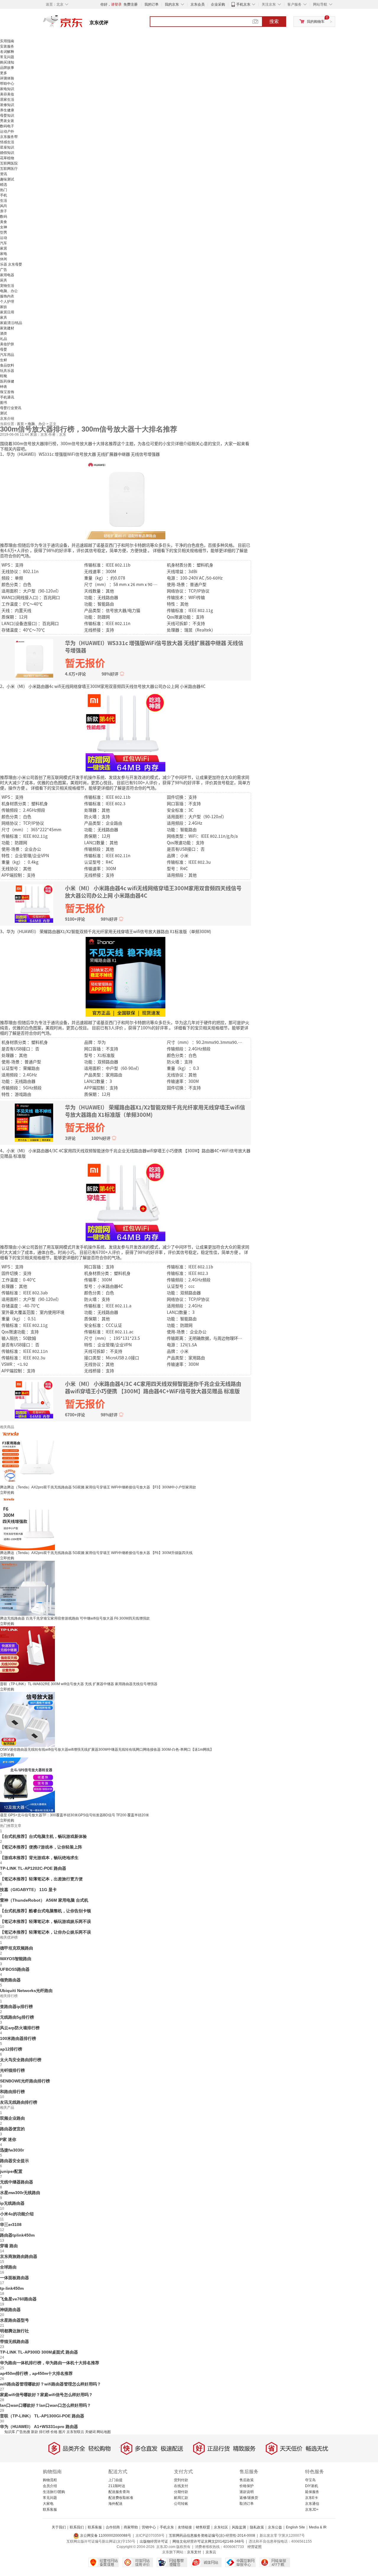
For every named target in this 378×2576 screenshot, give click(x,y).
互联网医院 (9, 163)
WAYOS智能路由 (16, 1959)
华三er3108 (11, 2224)
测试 (4, 413)
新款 (35, 2432)
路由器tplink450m (17, 2235)
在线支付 (181, 2486)
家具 (4, 318)
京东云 (211, 2552)
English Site (295, 2527)
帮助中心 (7, 84)
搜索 (274, 21)
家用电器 (7, 275)
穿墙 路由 (9, 2246)
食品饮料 (7, 365)
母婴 (4, 349)
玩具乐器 (7, 371)
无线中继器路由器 (17, 2182)
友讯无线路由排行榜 (19, 2102)
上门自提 (115, 2480)
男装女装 (7, 121)
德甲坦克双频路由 (17, 1948)
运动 (4, 238)
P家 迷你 (8, 2139)
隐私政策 (257, 2527)
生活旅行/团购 (54, 2492)
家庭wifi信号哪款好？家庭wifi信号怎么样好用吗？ (46, 2395)
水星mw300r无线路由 (20, 2193)
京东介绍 (7, 419)
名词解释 (7, 52)
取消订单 (247, 2504)
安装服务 (7, 46)
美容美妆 (7, 94)
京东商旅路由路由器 (19, 2256)
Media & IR (318, 2527)
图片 (62, 2432)
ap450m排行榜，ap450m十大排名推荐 (36, 2373)
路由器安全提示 (14, 2161)
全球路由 (8, 2267)
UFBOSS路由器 (15, 1969)
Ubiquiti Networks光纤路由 (26, 1991)
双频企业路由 (12, 2118)
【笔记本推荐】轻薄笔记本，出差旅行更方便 (41, 1879)
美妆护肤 (7, 344)
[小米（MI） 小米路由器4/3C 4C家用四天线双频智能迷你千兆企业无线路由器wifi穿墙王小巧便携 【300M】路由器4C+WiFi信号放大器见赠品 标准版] (126, 1201)
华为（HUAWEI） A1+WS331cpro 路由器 (39, 2427)
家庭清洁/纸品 (11, 323)
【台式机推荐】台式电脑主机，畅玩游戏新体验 (43, 1836)
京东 (83, 24)
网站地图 (104, 2432)
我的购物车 (316, 22)
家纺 (4, 307)
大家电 (48, 2504)
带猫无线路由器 (14, 2341)
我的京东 (172, 4)
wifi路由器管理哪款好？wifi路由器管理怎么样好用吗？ (50, 2384)
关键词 (90, 2432)
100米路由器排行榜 (18, 2038)
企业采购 (218, 4)
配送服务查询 (119, 2492)
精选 (4, 185)
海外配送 (115, 2504)
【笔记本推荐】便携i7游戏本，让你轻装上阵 (41, 1847)
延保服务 (312, 2492)
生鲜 (4, 360)
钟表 (4, 387)
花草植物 (7, 158)
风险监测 (239, 2527)
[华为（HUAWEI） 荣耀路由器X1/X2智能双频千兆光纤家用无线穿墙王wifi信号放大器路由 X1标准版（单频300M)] (126, 976)
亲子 (4, 211)
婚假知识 (7, 153)
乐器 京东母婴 (11, 264)
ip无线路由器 (12, 2203)
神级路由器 (10, 2310)
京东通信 (312, 2504)
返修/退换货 (249, 2498)
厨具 (4, 280)
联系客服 (50, 2510)
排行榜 (44, 2432)
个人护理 (7, 302)
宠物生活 (7, 286)
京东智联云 (75, 2432)
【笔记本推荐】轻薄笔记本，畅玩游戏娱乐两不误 (45, 1921)
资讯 (4, 174)
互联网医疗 (9, 169)
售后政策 (247, 2480)
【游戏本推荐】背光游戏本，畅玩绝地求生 (39, 1858)
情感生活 (7, 142)
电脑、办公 (9, 291)
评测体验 (7, 78)
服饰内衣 (7, 296)
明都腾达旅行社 (14, 2331)
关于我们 (59, 2527)
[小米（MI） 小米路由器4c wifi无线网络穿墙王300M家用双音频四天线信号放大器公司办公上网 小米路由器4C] (126, 731)
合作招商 (113, 2527)
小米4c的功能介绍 (17, 2214)
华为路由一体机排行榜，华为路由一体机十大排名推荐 (50, 2363)
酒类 (4, 333)
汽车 (4, 243)
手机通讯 (7, 397)
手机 (4, 195)
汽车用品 (7, 355)
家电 (4, 254)
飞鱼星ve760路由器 (18, 2299)
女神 (4, 227)
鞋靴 (4, 376)
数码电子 (7, 126)
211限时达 (117, 2486)
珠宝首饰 (7, 392)
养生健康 (7, 110)
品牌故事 (7, 68)
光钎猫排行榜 (12, 2070)
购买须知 (7, 62)
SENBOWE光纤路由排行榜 (25, 2081)
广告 (4, 270)
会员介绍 (50, 2486)
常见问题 (7, 57)
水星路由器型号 (14, 2320)
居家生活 (7, 100)
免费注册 (131, 4)
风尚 (4, 206)
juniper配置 (11, 2171)
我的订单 (151, 4)
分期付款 (181, 2492)
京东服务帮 (9, 137)
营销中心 (149, 2527)
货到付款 (181, 2480)
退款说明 (247, 2492)
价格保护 (247, 2486)
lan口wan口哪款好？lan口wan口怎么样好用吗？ (45, 2405)
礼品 (4, 339)
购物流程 (50, 2480)
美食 (4, 222)
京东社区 (221, 2527)
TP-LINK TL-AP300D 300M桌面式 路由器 (39, 2352)
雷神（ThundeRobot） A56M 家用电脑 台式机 (44, 1900)
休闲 (4, 259)
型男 (4, 232)
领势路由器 (10, 1980)
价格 (54, 2432)
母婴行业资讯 (11, 408)
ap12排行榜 (11, 2049)
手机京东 (243, 4)
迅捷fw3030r (12, 2150)
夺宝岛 (310, 2480)
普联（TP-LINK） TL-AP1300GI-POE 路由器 (42, 2416)
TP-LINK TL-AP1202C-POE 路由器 (33, 1868)
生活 (4, 201)
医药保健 (7, 381)
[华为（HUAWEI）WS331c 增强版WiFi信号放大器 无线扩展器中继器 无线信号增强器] (126, 499)
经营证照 (255, 2547)
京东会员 (198, 4)
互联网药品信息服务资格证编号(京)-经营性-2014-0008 (212, 2536)
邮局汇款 (181, 2498)
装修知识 (7, 105)
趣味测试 (7, 179)
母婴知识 (7, 115)
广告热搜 (23, 2432)
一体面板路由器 (14, 2278)
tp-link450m (12, 2288)
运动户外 (7, 131)
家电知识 (7, 89)
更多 (4, 73)
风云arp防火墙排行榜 (20, 2028)
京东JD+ (312, 2510)
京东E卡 (312, 2498)
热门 (4, 190)
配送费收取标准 (121, 2498)
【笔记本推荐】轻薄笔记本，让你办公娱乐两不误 (45, 1932)
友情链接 (185, 2527)
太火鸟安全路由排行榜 (21, 2060)
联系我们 (77, 2527)
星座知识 (7, 147)
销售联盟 (203, 2527)
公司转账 (181, 2504)
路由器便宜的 (12, 2129)
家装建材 (7, 328)
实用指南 (7, 41)
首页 (21, 424)
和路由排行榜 (12, 2092)
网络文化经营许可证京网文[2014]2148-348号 (208, 2541)
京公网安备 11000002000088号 (105, 2536)
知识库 (10, 2432)
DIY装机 (312, 2486)
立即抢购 (7, 1493)
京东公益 (275, 2527)
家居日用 (7, 312)
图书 (4, 403)
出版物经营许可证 (154, 2541)
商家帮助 (131, 2527)
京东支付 (194, 2552)
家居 (4, 248)
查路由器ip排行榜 (16, 2007)
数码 (4, 217)
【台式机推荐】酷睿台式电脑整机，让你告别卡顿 (45, 1911)
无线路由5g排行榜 (17, 2017)
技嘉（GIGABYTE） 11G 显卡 (28, 1890)
